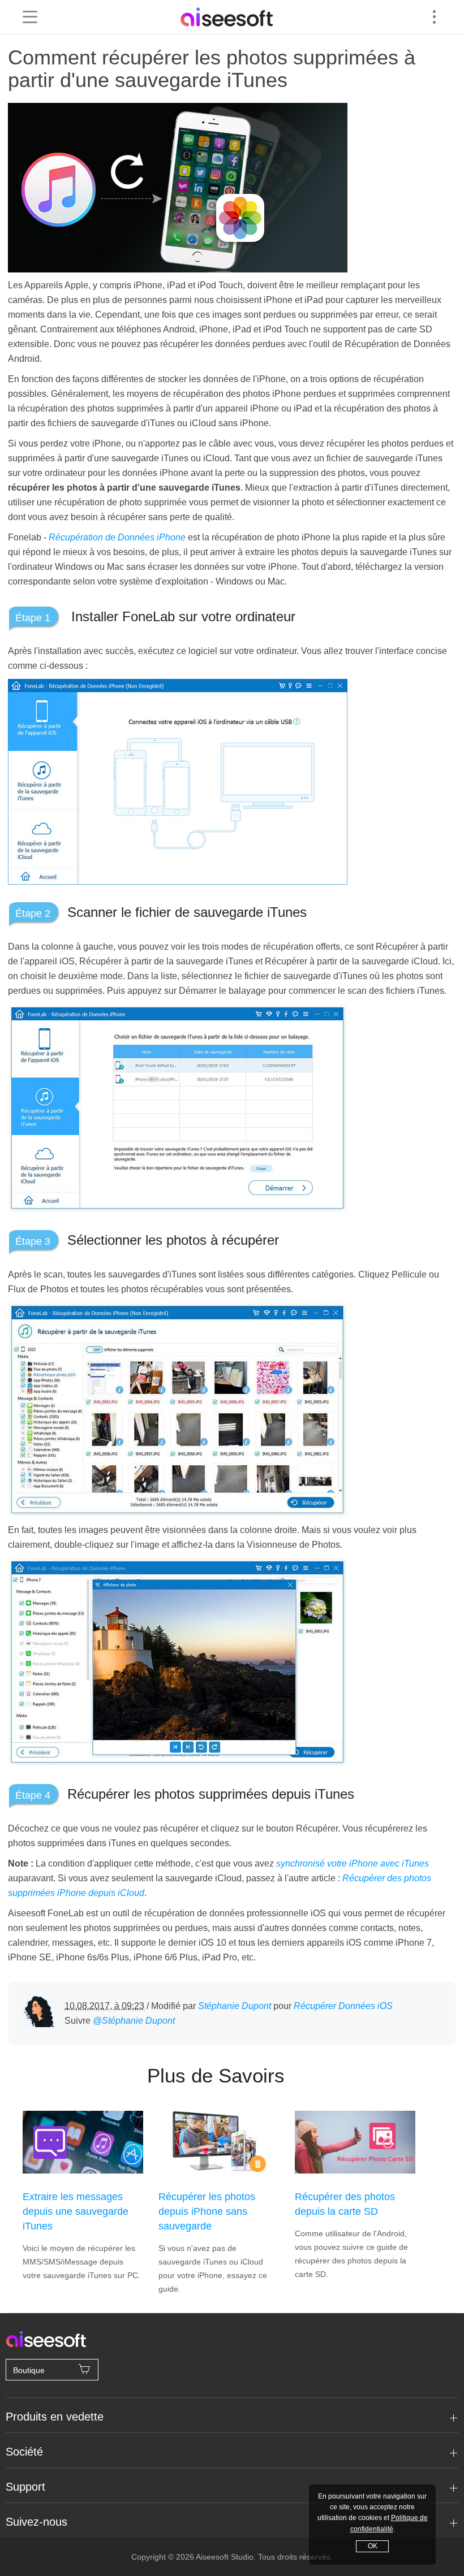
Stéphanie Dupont (235, 2006)
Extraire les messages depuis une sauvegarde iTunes (76, 2211)
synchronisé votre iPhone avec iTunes (353, 1863)
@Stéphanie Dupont (134, 2021)
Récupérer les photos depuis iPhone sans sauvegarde (207, 2211)
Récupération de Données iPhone (117, 537)
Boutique (29, 2370)
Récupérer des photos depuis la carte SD (345, 2204)
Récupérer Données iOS (343, 2006)
